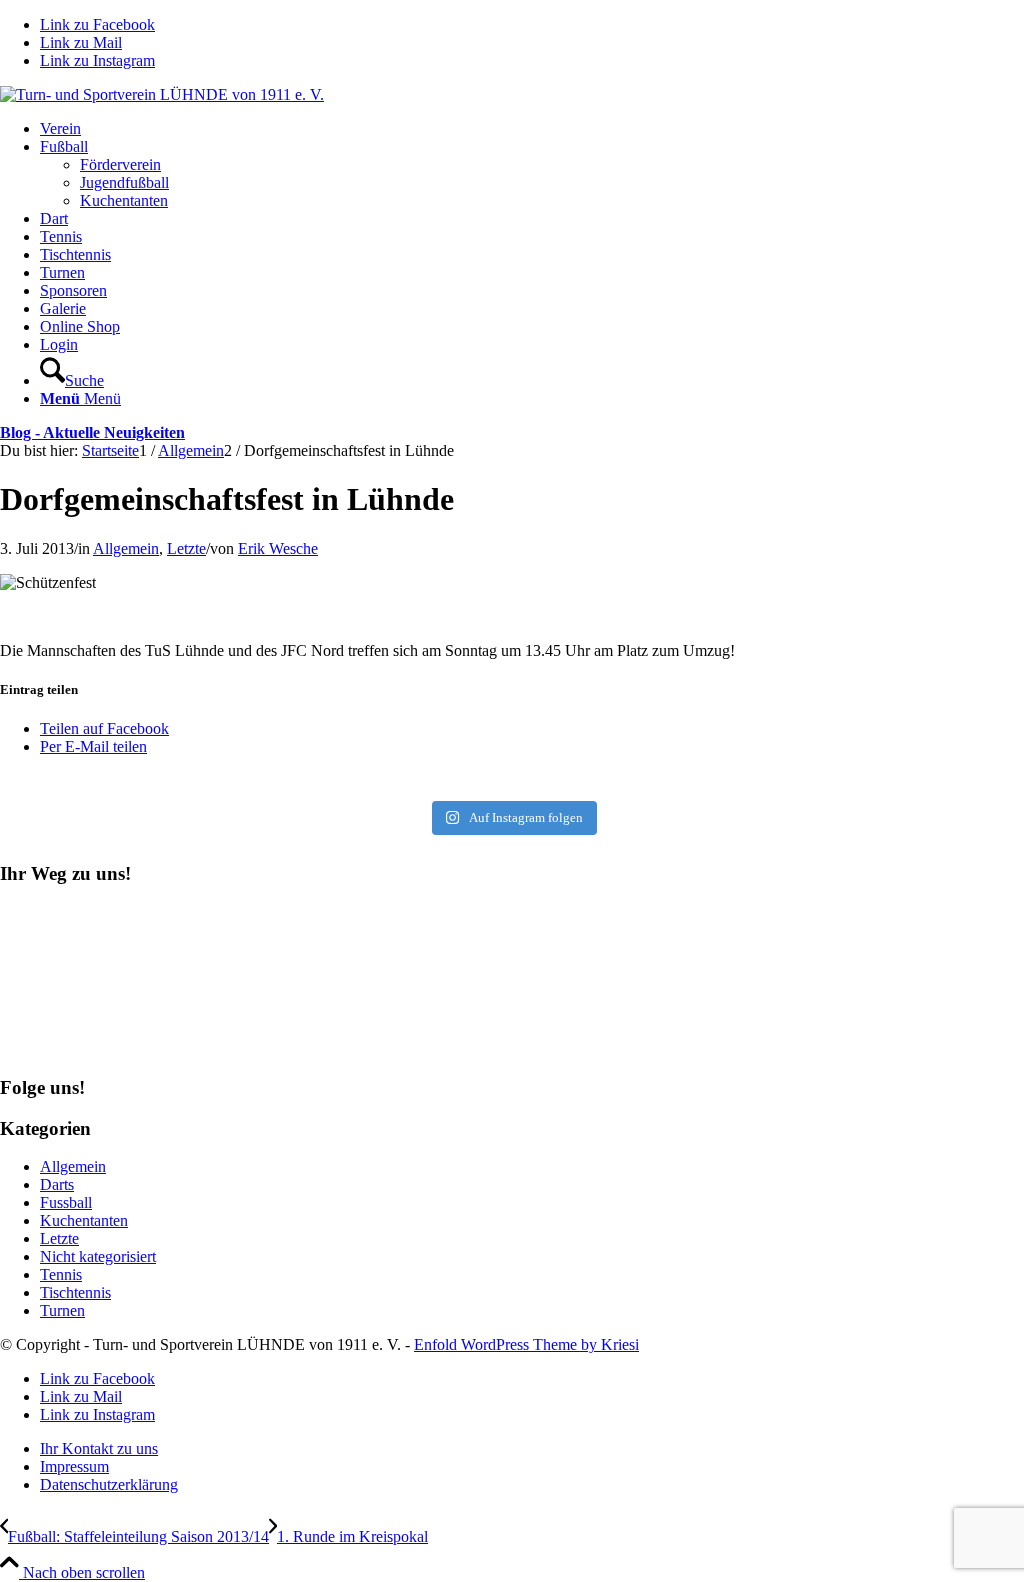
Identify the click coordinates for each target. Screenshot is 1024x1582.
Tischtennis (75, 1292)
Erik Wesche (278, 548)
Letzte (186, 548)
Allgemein (126, 548)
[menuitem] (532, 129)
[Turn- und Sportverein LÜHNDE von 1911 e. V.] (162, 94)
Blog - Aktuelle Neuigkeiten (92, 432)
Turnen (62, 1310)
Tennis (61, 1274)
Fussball (66, 1202)
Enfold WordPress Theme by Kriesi (526, 1344)
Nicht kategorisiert (98, 1256)
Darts (57, 1184)
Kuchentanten (84, 1220)
